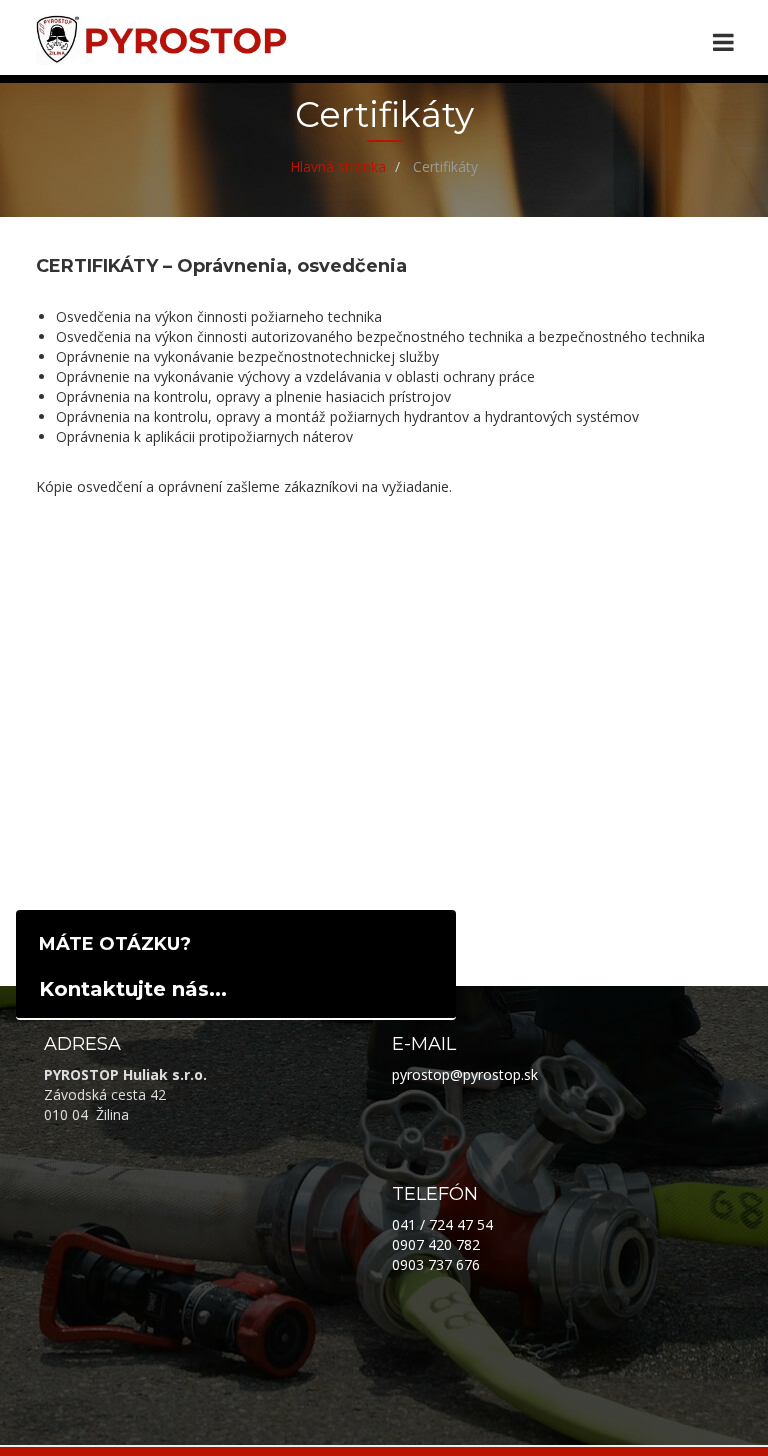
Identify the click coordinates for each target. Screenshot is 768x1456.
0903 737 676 (436, 1264)
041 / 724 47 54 (442, 1224)
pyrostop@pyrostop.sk (465, 1074)
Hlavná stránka (338, 166)
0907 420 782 (436, 1244)
